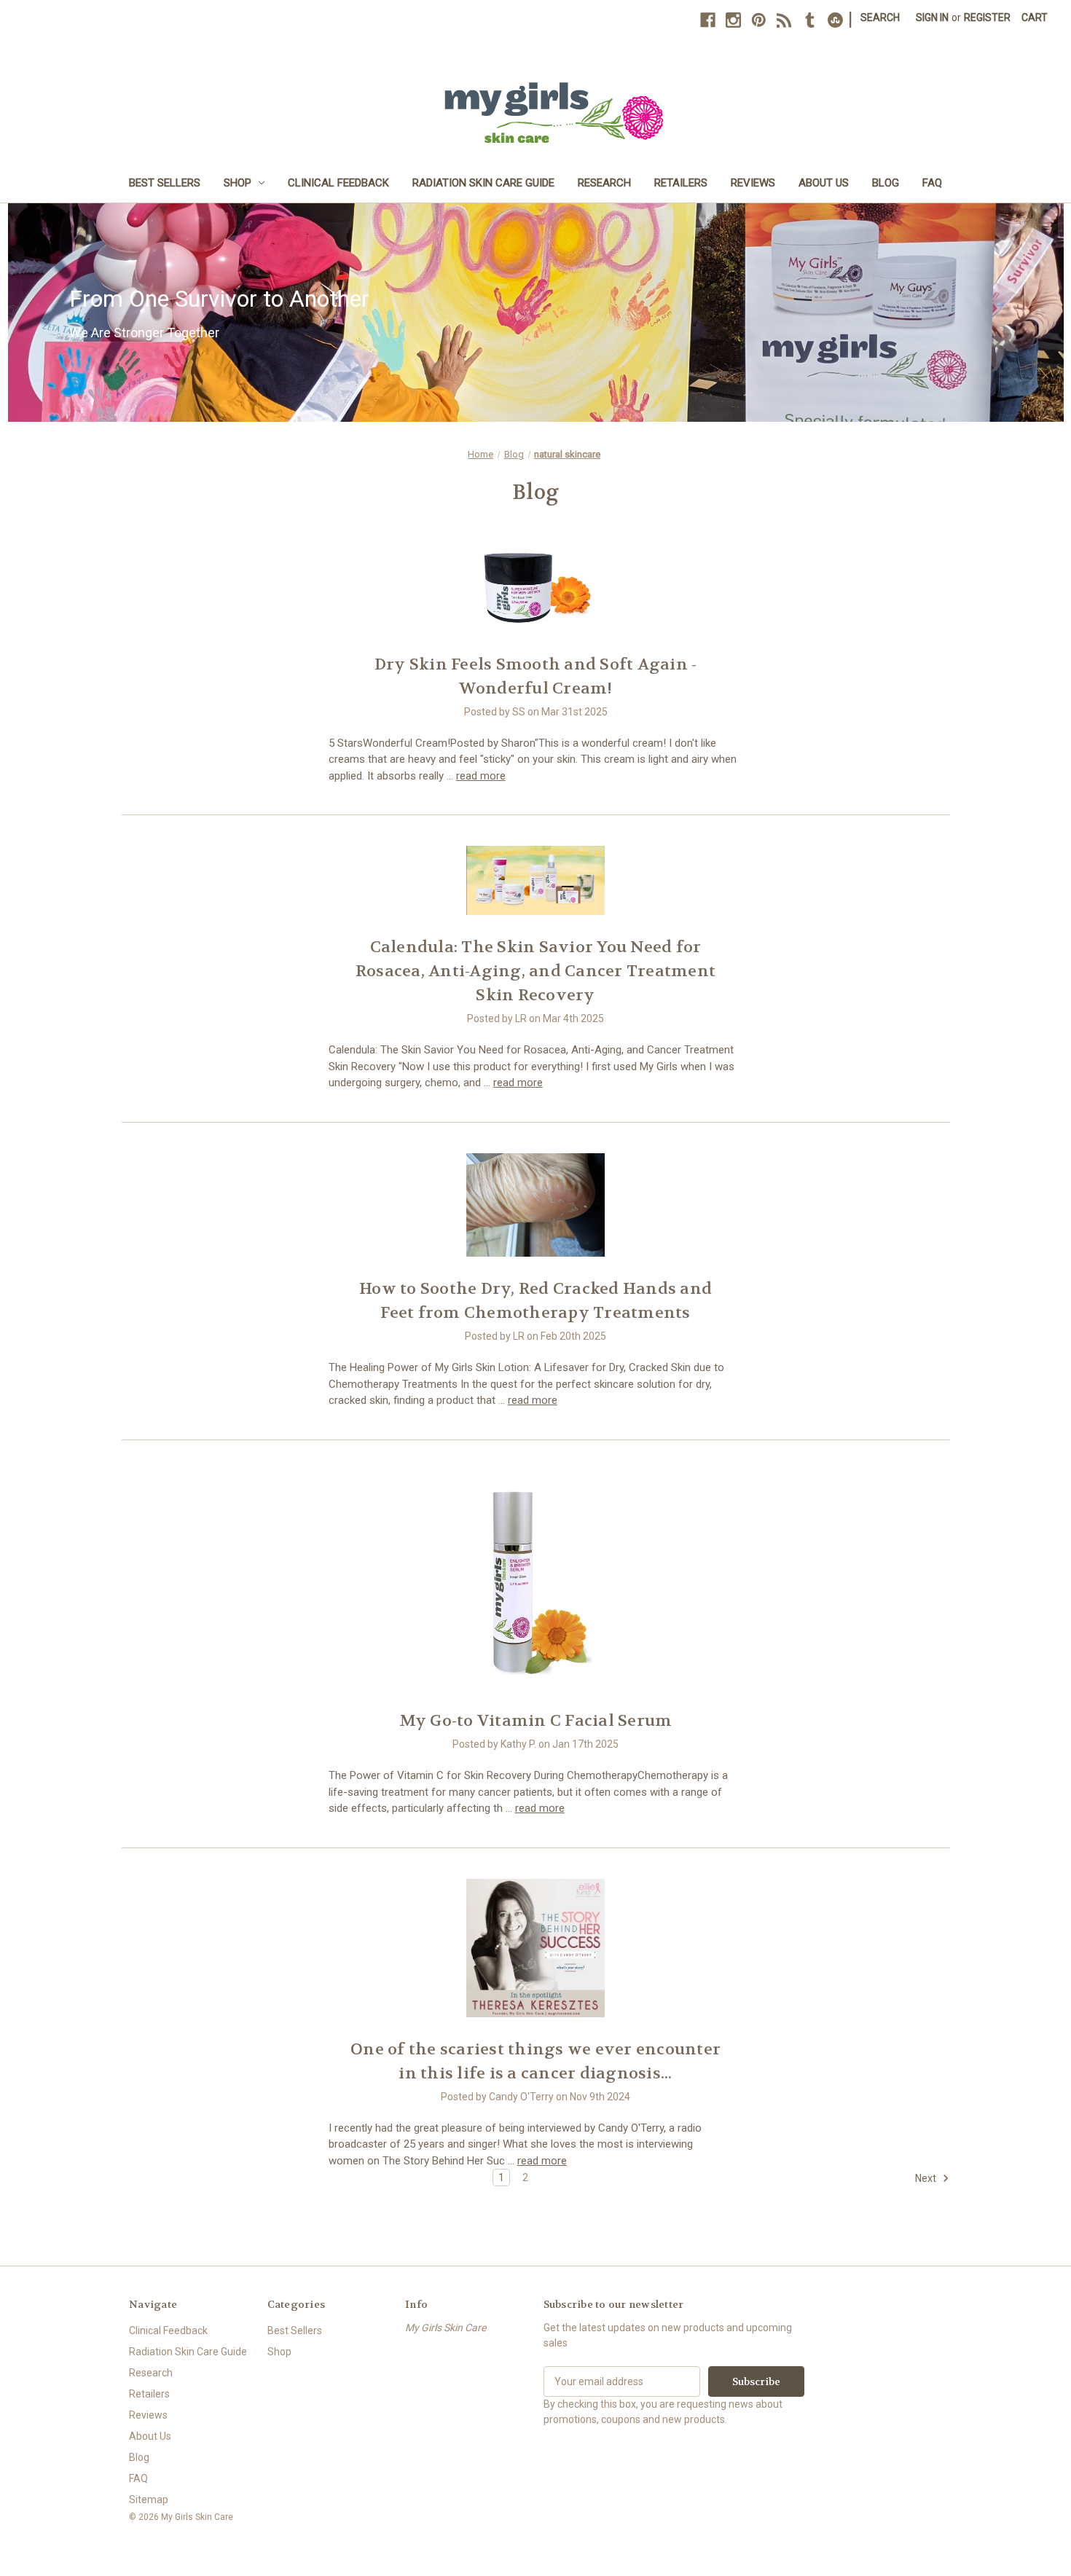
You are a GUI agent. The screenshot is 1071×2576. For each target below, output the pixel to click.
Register (987, 17)
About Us (824, 183)
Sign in (932, 17)
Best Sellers (165, 183)
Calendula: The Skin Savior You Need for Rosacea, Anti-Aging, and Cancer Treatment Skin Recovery (535, 971)
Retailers (681, 183)
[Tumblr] (810, 20)
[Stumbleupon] (835, 20)
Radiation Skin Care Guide (483, 183)
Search (880, 17)
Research (604, 183)
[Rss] (784, 20)
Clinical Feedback (338, 183)
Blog (886, 183)
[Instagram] (733, 20)
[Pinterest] (759, 20)
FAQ (932, 183)
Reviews (753, 183)
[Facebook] (708, 20)
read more (481, 776)
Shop (238, 183)
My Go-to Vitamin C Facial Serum (536, 1721)
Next (927, 2178)
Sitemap (149, 2500)
